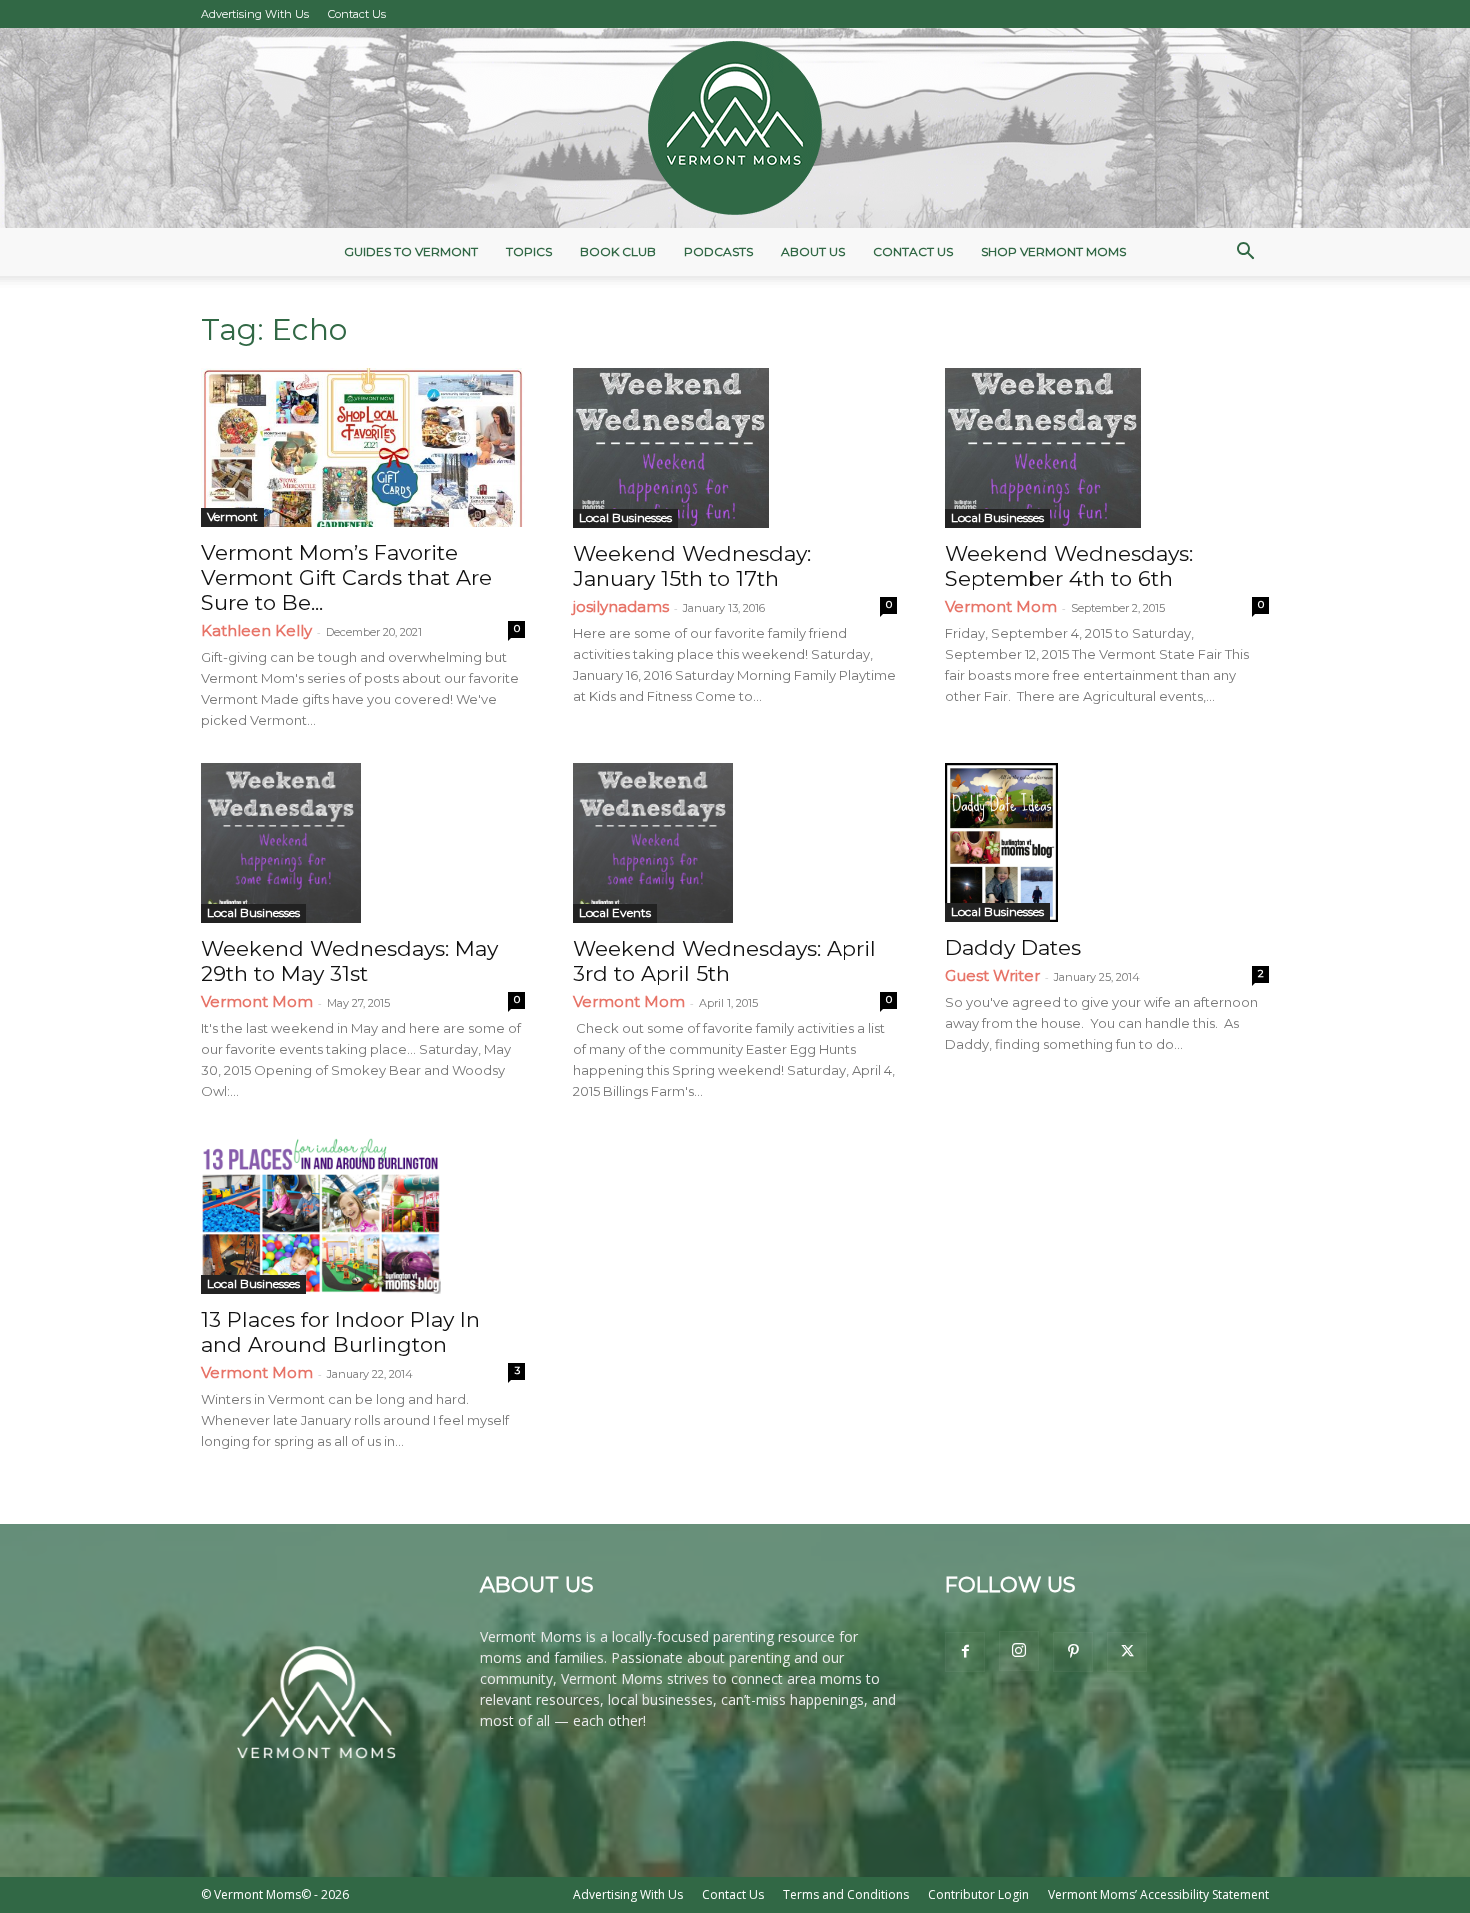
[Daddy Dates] (1107, 843)
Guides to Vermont (411, 251)
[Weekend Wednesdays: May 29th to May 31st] (363, 843)
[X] (1127, 1652)
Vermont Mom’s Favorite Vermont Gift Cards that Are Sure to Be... (346, 577)
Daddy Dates (1013, 947)
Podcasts (718, 251)
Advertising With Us (255, 14)
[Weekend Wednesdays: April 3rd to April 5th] (735, 843)
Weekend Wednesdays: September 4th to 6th (1069, 566)
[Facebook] (965, 1652)
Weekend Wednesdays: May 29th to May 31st (349, 961)
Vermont (232, 516)
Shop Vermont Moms (1053, 251)
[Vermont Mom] (735, 128)
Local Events (615, 912)
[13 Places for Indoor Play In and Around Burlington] (363, 1214)
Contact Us (357, 14)
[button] (1245, 253)
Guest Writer (992, 975)
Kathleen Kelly (256, 630)
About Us (813, 251)
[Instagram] (1019, 1651)
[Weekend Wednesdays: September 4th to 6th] (1107, 448)
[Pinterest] (1073, 1652)
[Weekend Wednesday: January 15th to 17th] (735, 448)
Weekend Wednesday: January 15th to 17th (692, 566)
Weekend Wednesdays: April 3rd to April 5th (724, 961)
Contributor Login (978, 1894)
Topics (529, 251)
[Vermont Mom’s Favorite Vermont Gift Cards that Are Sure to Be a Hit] (363, 447)
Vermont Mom (1001, 606)
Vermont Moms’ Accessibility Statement (1158, 1894)
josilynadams (621, 606)
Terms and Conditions (846, 1894)
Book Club (618, 251)
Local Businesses (625, 517)
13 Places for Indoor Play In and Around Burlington (340, 1332)
